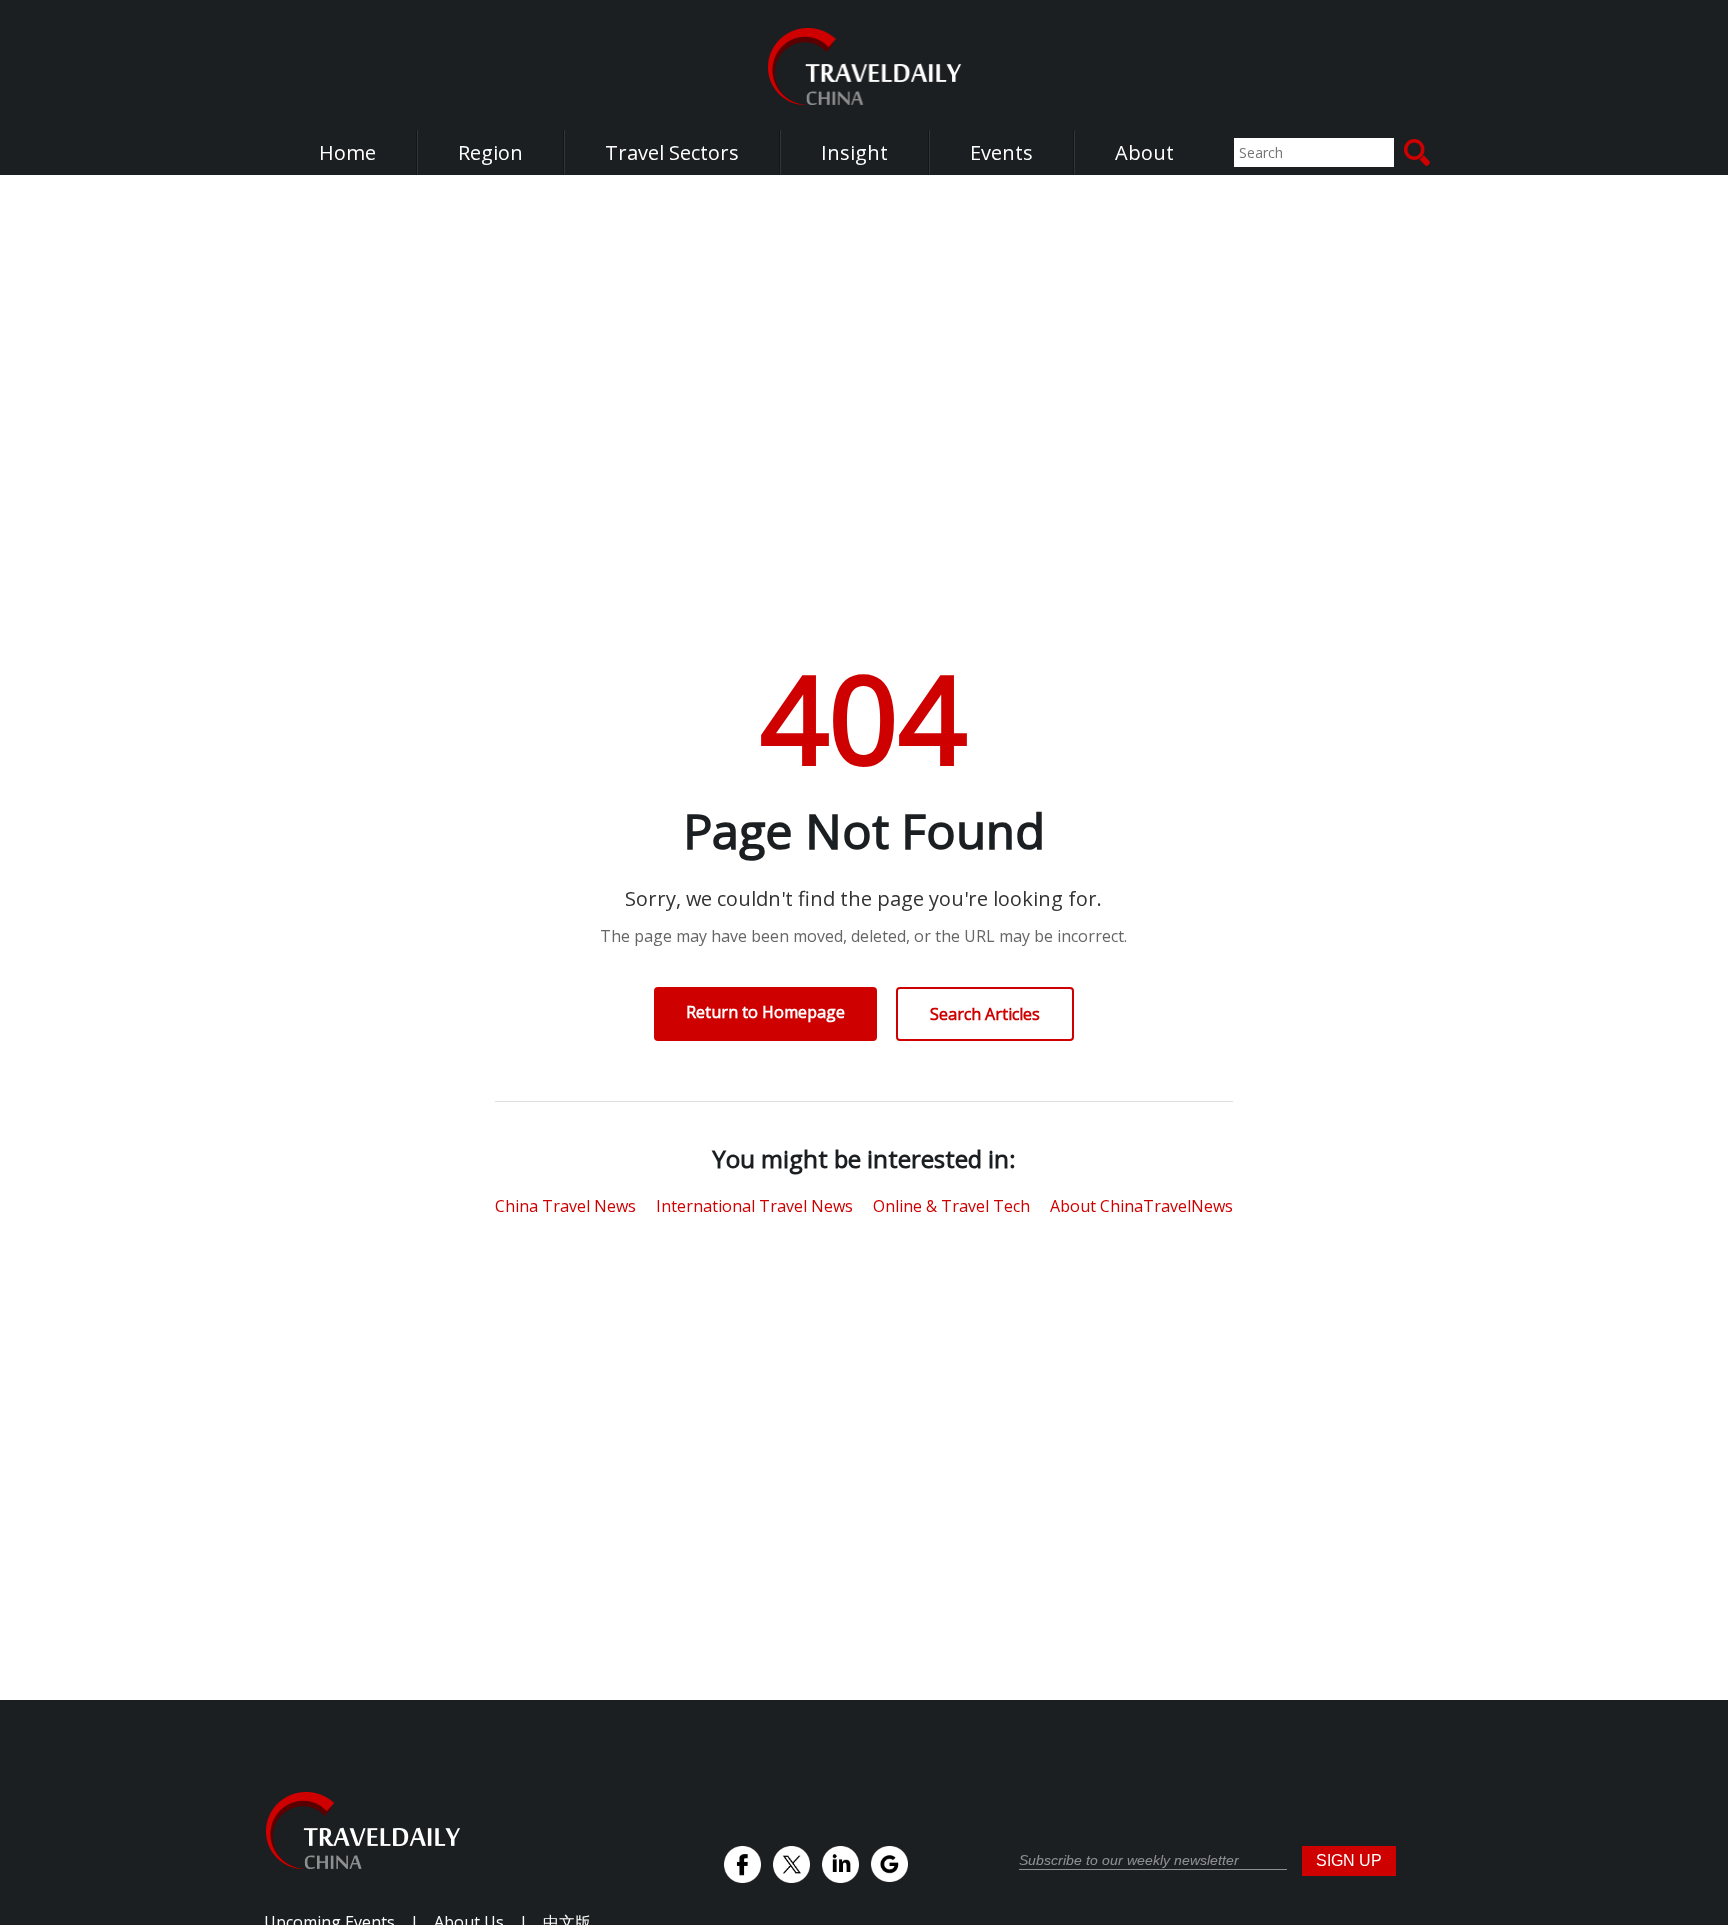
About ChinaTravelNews (1141, 1206)
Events (1001, 152)
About (1144, 152)
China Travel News (565, 1206)
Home (347, 152)
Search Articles (985, 1014)
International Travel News (754, 1206)
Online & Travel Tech (951, 1206)
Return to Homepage (765, 1012)
